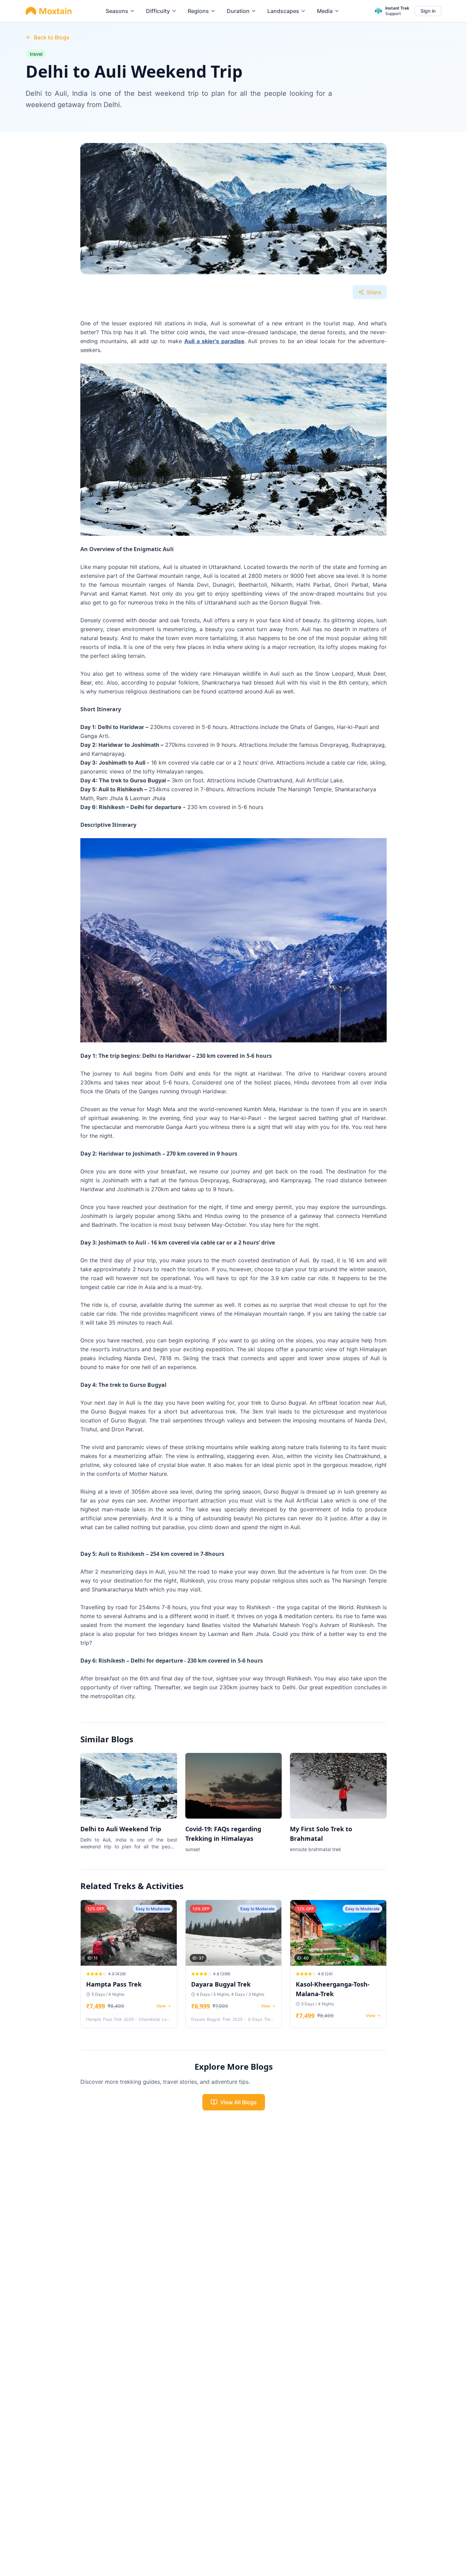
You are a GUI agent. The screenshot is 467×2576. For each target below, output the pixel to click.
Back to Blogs (52, 37)
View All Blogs (238, 2102)
